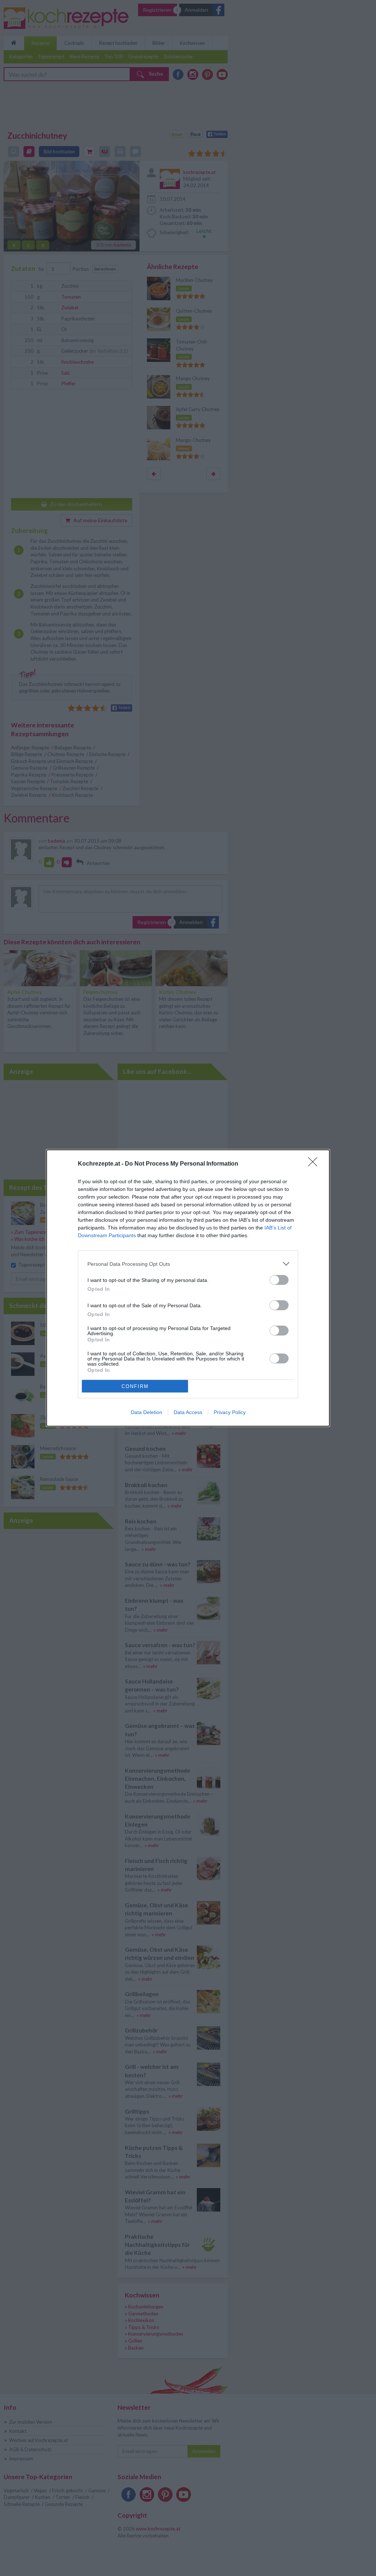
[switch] (279, 1280)
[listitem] (188, 1264)
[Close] (315, 1164)
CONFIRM (135, 1386)
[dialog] (188, 1288)
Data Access (188, 1412)
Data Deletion (147, 1412)
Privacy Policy (230, 1412)
